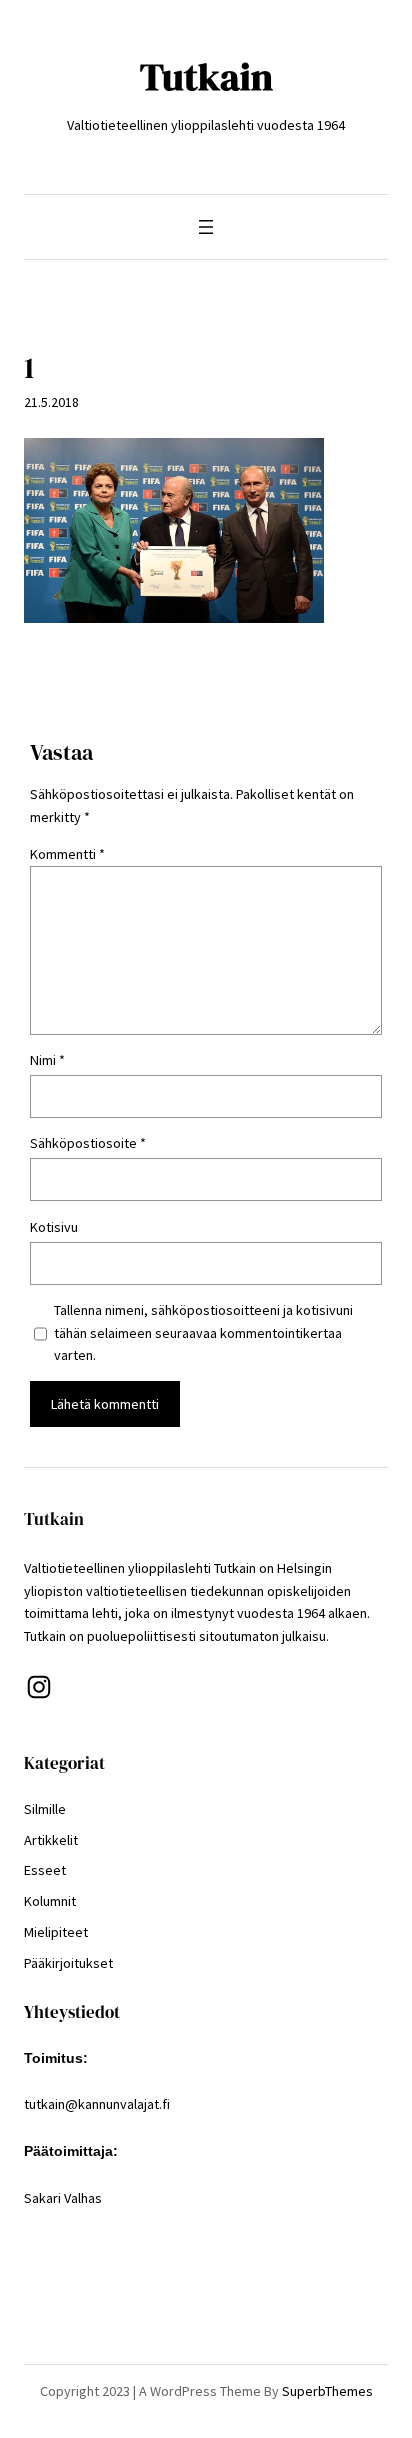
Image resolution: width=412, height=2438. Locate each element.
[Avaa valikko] (206, 227)
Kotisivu (54, 1227)
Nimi (47, 1060)
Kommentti (67, 854)
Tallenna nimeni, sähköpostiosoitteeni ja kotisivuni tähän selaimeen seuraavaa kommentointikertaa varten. (203, 1332)
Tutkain (206, 76)
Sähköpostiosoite (88, 1143)
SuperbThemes (327, 2391)
